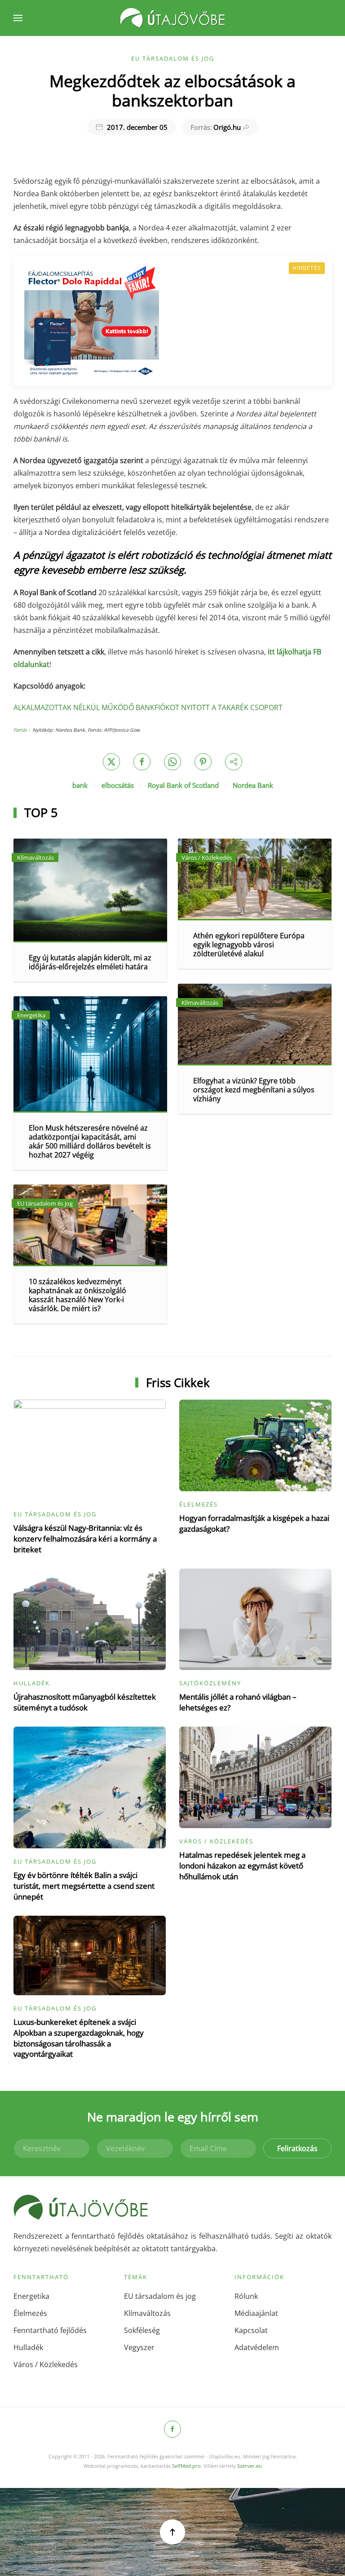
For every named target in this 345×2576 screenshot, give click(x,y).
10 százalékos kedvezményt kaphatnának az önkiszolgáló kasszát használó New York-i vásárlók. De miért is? (77, 1295)
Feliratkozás (297, 2148)
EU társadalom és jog (173, 58)
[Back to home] (172, 18)
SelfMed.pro (186, 2466)
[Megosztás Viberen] (234, 762)
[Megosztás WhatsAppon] (172, 762)
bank (80, 785)
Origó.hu (216, 127)
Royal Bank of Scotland (183, 785)
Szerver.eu (250, 2466)
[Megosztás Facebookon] (142, 762)
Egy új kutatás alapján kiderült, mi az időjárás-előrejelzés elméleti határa (90, 962)
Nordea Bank (253, 785)
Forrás (20, 730)
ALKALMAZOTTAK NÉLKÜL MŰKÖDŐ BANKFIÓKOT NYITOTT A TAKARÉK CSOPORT (148, 707)
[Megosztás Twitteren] (111, 762)
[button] (18, 18)
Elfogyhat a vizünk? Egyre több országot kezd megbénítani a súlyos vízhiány (254, 1090)
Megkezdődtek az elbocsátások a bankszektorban (172, 91)
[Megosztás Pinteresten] (203, 762)
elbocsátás (118, 785)
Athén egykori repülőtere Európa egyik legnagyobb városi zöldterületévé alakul (249, 945)
